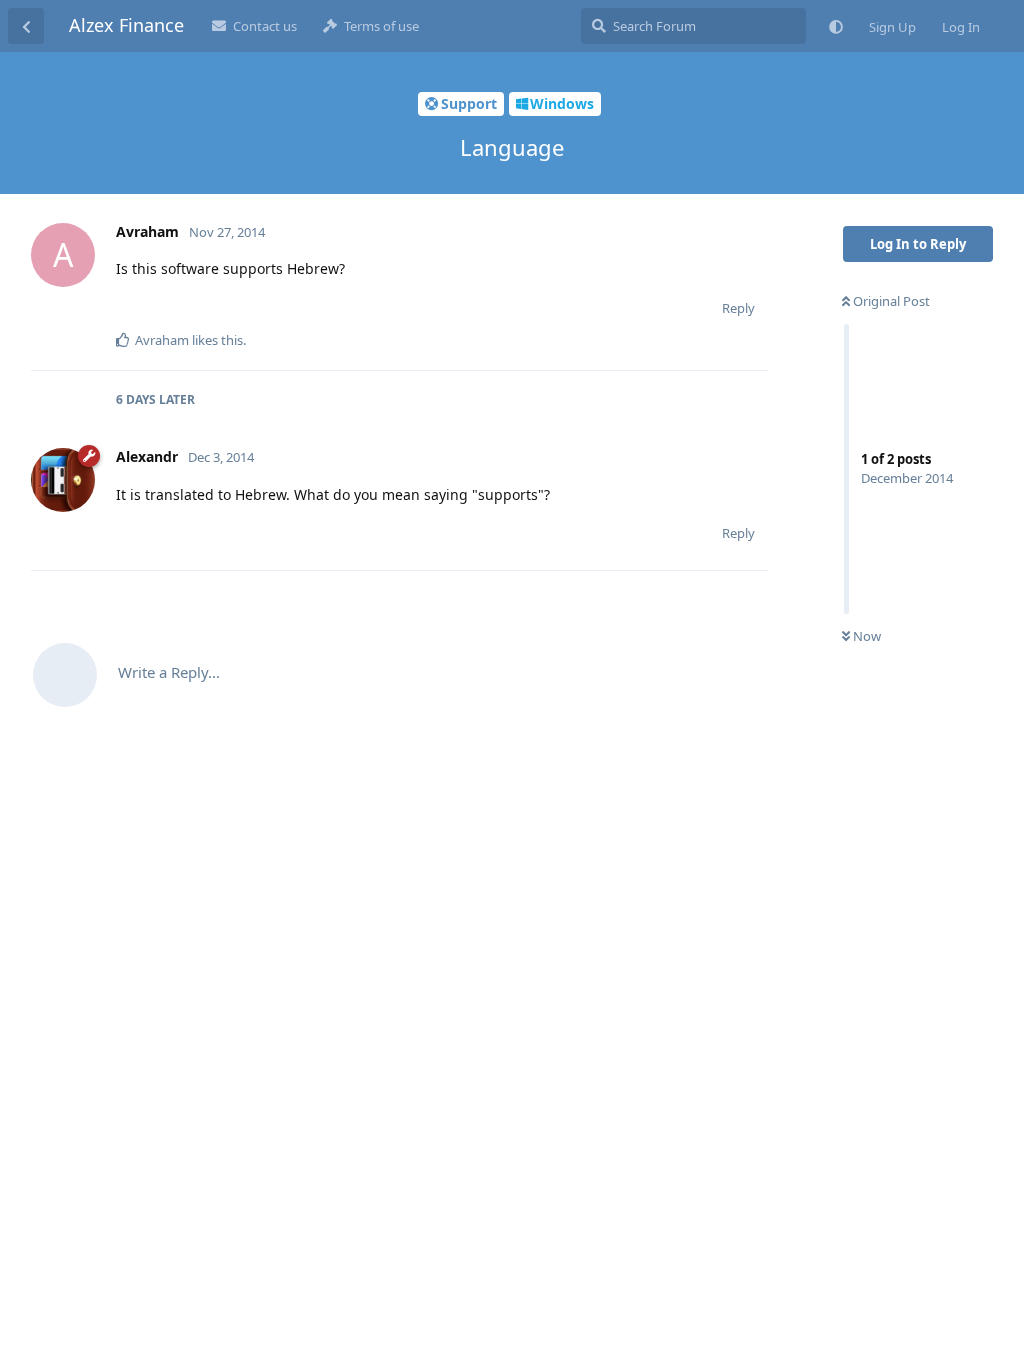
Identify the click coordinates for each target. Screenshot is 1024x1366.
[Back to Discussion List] (26, 26)
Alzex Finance (126, 25)
